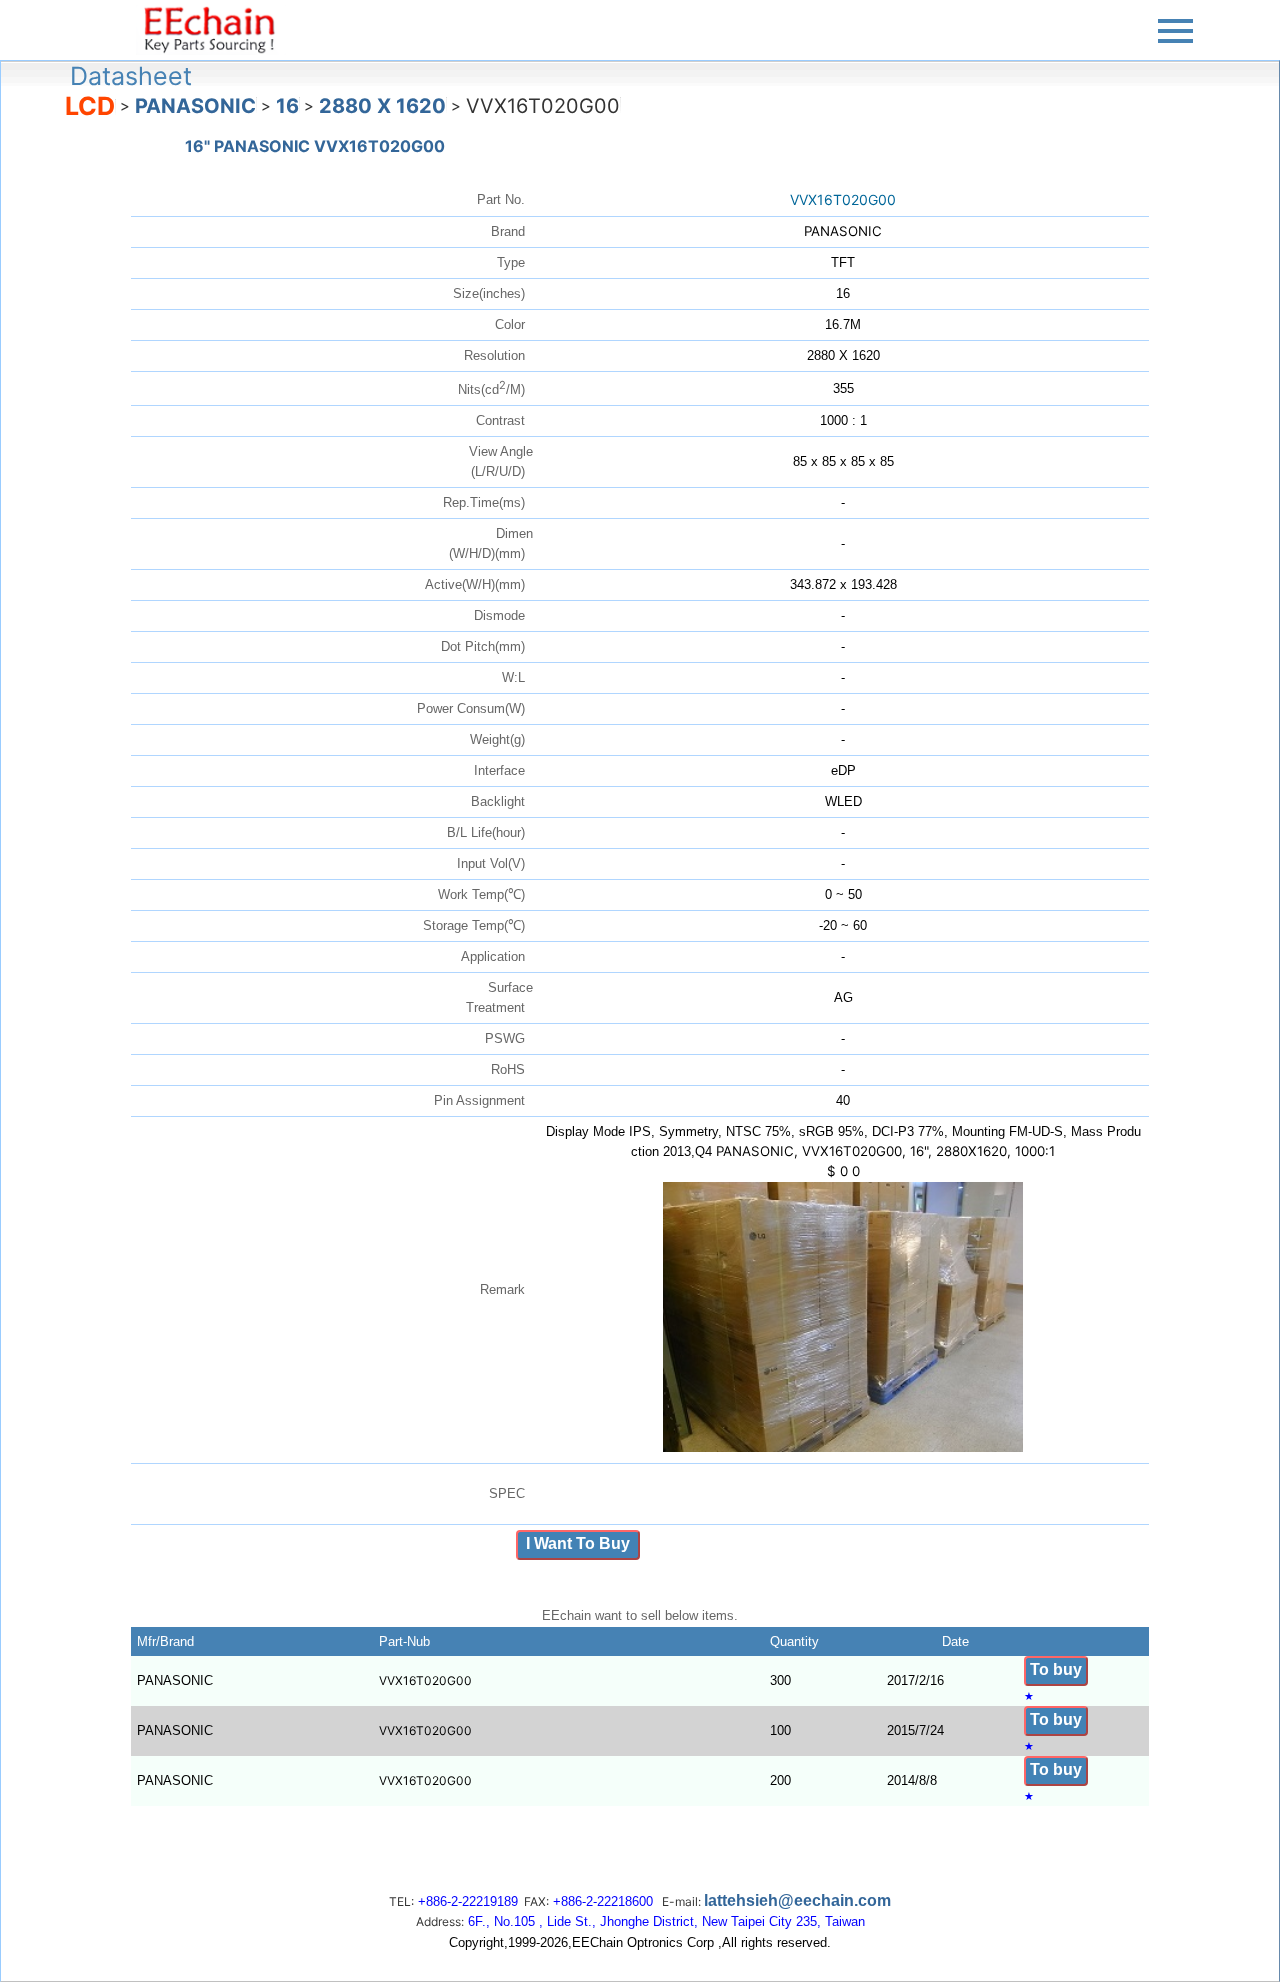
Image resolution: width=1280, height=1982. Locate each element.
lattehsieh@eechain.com (797, 1900)
